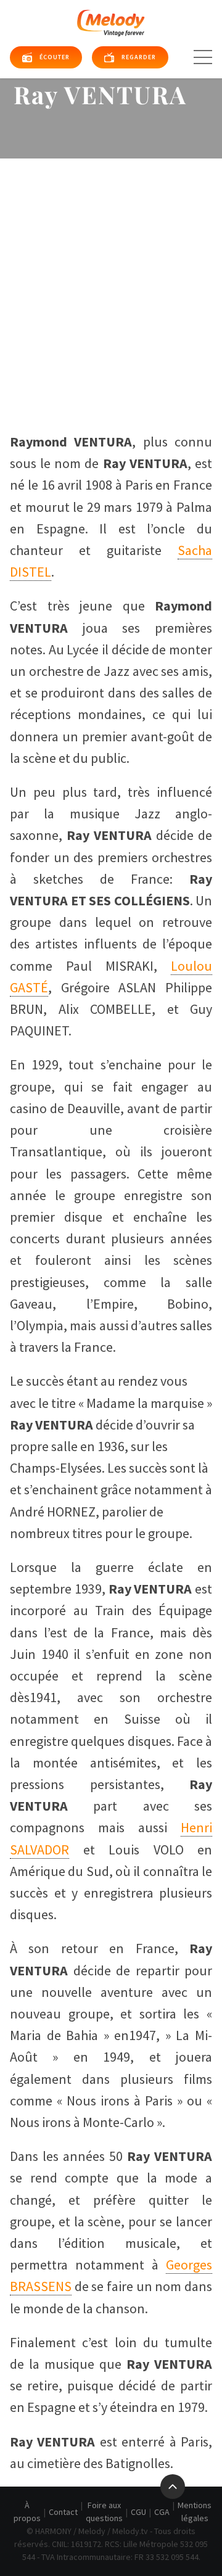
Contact (63, 2512)
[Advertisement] (111, 276)
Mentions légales (195, 2512)
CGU (138, 2512)
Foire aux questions (104, 2512)
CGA (162, 2512)
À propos (27, 2512)
